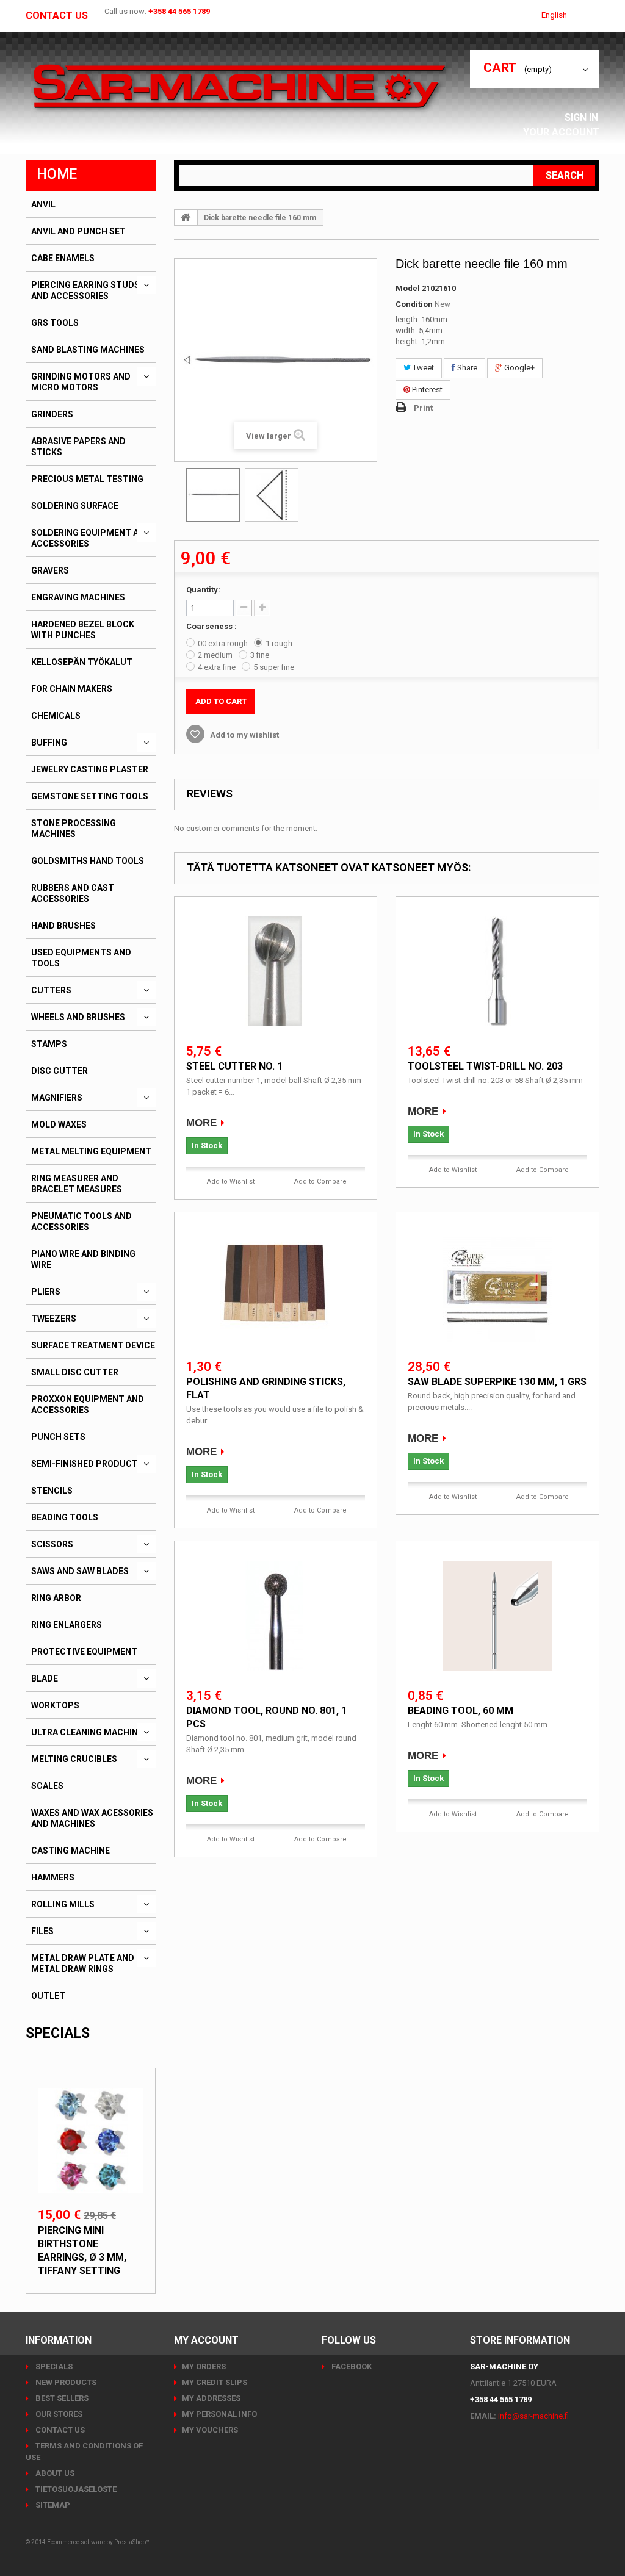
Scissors (52, 1544)
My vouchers (210, 2430)
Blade (45, 1678)
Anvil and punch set (78, 231)
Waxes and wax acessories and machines (92, 1818)
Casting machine (70, 1851)
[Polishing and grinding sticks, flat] (275, 1287)
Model (408, 288)
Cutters (51, 990)
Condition (414, 304)
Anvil (43, 204)
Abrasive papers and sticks (78, 447)
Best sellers (61, 2398)
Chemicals (56, 716)
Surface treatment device (93, 1345)
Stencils (52, 1491)
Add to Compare (320, 1182)
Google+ (518, 368)
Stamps (49, 1044)
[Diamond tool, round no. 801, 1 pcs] (275, 1616)
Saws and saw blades (80, 1571)
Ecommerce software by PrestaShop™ (98, 2542)
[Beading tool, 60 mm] (497, 1616)
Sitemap (52, 2505)
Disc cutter (60, 1071)
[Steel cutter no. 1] (275, 971)
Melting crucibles (74, 1759)
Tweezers (54, 1319)
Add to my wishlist (244, 735)
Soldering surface (75, 506)
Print (423, 408)
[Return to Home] (186, 217)
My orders (204, 2366)
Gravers (50, 570)
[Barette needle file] (213, 495)
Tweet (422, 368)
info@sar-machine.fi (533, 2416)
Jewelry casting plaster (90, 769)
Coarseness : (212, 626)
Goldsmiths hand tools (88, 861)
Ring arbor (56, 1598)
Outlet (48, 1996)
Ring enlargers (67, 1625)
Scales (47, 1786)
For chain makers (72, 689)
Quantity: (203, 590)
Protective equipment (84, 1652)
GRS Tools (55, 323)
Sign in (583, 117)
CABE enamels (63, 258)
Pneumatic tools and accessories (81, 1221)
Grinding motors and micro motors (81, 382)
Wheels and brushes (78, 1017)
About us (54, 2473)
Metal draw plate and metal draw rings (83, 1963)
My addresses (211, 2398)
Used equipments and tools (81, 958)
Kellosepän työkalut (82, 662)
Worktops (55, 1705)
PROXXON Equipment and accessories (88, 1405)
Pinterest (426, 390)
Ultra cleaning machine (87, 1732)
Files (42, 1931)
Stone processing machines (74, 829)
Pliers (46, 1292)
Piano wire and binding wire (83, 1259)
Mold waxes (59, 1124)
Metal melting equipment (91, 1151)
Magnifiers (57, 1098)
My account (206, 2340)
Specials (58, 2033)
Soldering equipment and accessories (91, 538)
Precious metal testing (87, 479)
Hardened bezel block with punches (83, 630)
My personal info (219, 2414)
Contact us (57, 16)
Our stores (58, 2414)
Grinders (52, 414)
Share (466, 368)
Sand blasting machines (88, 350)
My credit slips (215, 2382)
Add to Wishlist (231, 1182)
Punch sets (58, 1437)
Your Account (561, 132)
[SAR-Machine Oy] (239, 87)
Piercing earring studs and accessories (85, 290)
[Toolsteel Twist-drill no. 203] (497, 971)
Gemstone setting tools (90, 796)
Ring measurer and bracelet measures (77, 1184)
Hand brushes (63, 926)
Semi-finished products (87, 1464)
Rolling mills (63, 1904)
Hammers (53, 1877)
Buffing (49, 743)
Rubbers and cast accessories (73, 893)
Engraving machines (78, 597)
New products (65, 2382)
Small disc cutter (75, 1372)
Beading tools (65, 1517)
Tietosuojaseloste (75, 2489)
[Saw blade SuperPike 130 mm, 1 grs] (497, 1287)
